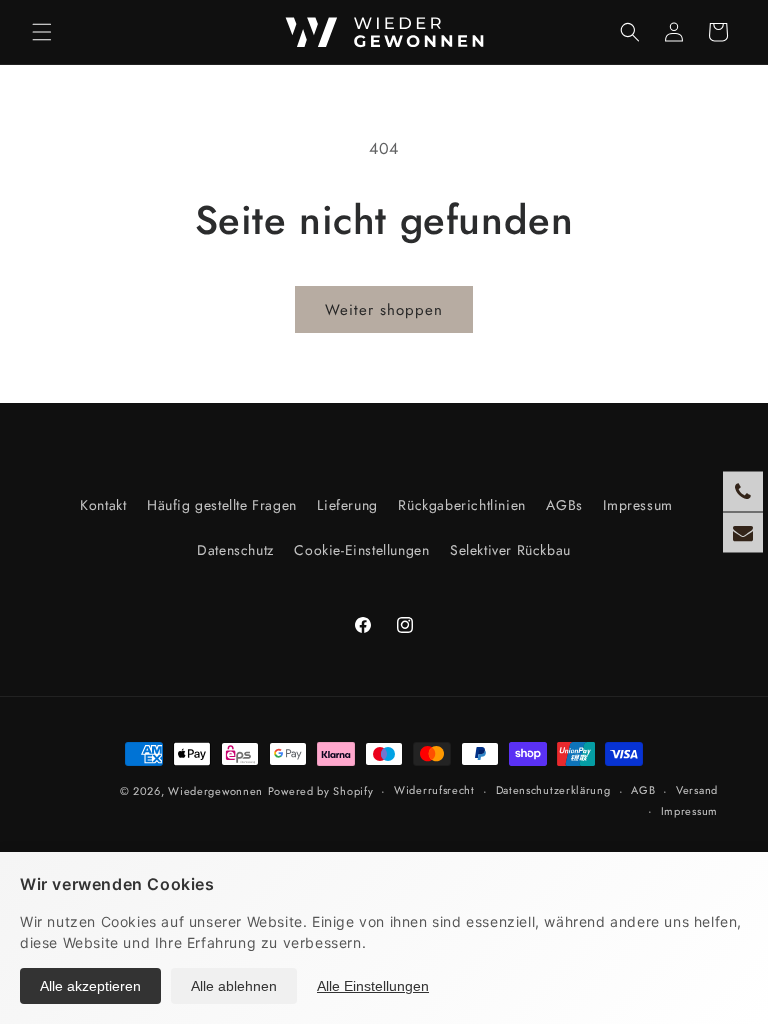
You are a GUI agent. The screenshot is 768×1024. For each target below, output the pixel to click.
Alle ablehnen (234, 986)
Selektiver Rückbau (510, 550)
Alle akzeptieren (90, 986)
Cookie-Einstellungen (361, 550)
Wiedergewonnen (215, 791)
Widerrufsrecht (434, 790)
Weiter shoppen (384, 310)
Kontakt (103, 505)
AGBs (564, 505)
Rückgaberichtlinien (461, 505)
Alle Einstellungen (373, 986)
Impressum (637, 505)
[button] (42, 32)
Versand (697, 790)
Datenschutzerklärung (553, 790)
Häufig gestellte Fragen (222, 505)
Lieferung (347, 505)
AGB (643, 790)
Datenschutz (235, 550)
